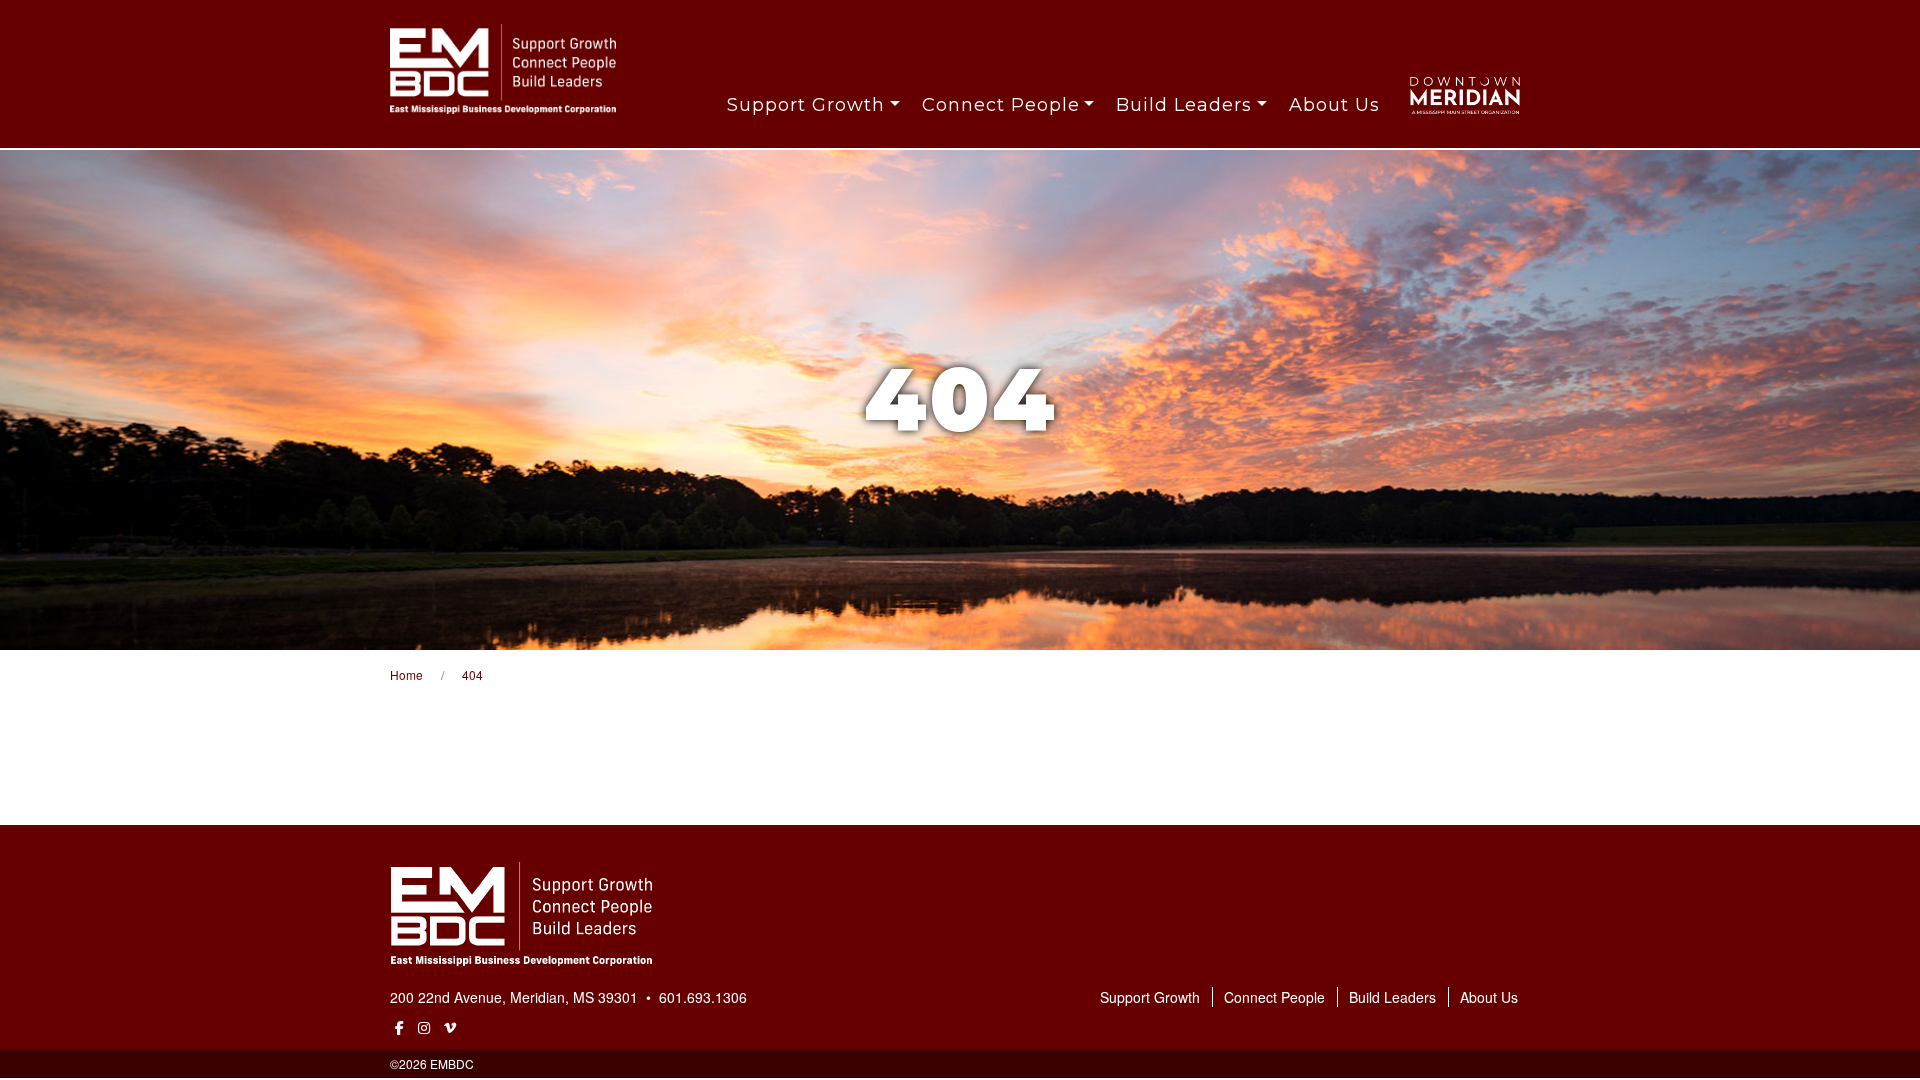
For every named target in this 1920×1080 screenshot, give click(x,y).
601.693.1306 (703, 997)
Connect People (1001, 105)
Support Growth (806, 105)
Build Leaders (1184, 105)
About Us (1334, 105)
